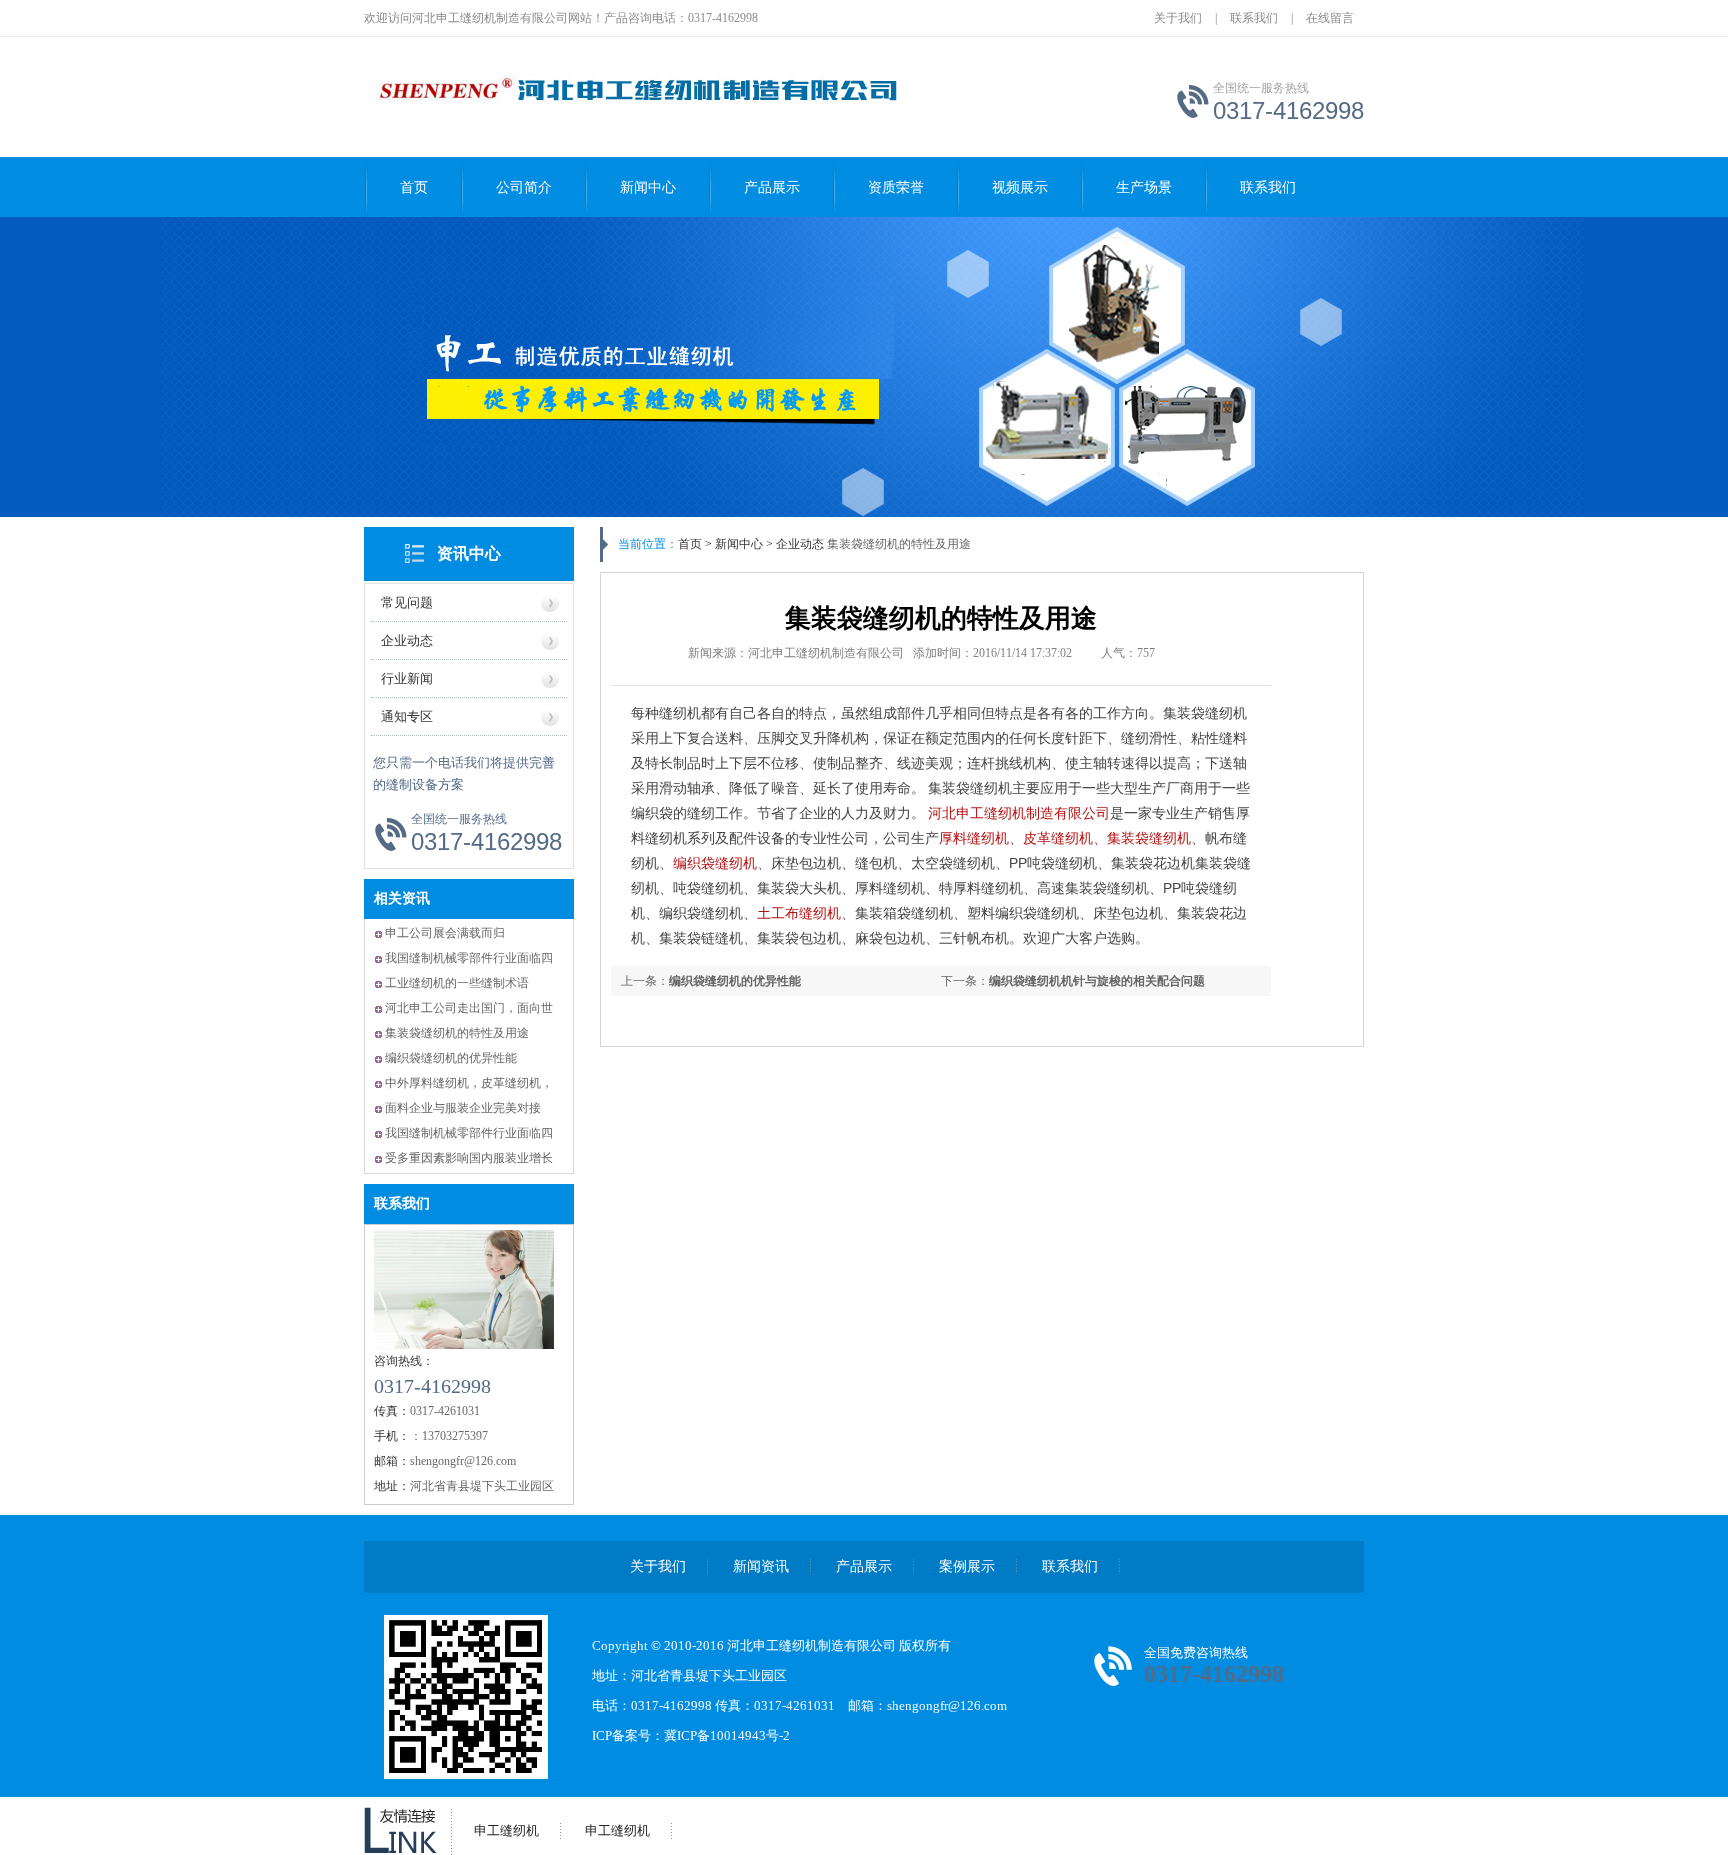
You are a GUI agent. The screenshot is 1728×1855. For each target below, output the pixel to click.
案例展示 (967, 1566)
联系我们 (1254, 18)
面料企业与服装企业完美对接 (463, 1108)
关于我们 (1178, 18)
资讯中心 (469, 553)
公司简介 (524, 187)
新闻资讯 (761, 1566)
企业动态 (407, 640)
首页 (414, 187)
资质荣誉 (896, 187)
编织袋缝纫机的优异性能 (451, 1058)
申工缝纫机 (506, 1830)
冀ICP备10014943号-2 (727, 1735)
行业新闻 (407, 678)
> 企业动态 (793, 544)
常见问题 (407, 602)
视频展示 (1020, 187)
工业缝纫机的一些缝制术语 (457, 983)
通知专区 (407, 716)
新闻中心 (648, 187)
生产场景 (1144, 187)
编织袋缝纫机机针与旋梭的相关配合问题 (1097, 981)
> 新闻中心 (734, 544)
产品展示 (772, 187)
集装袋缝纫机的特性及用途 (457, 1033)
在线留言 (1330, 18)
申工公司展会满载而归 (445, 933)
